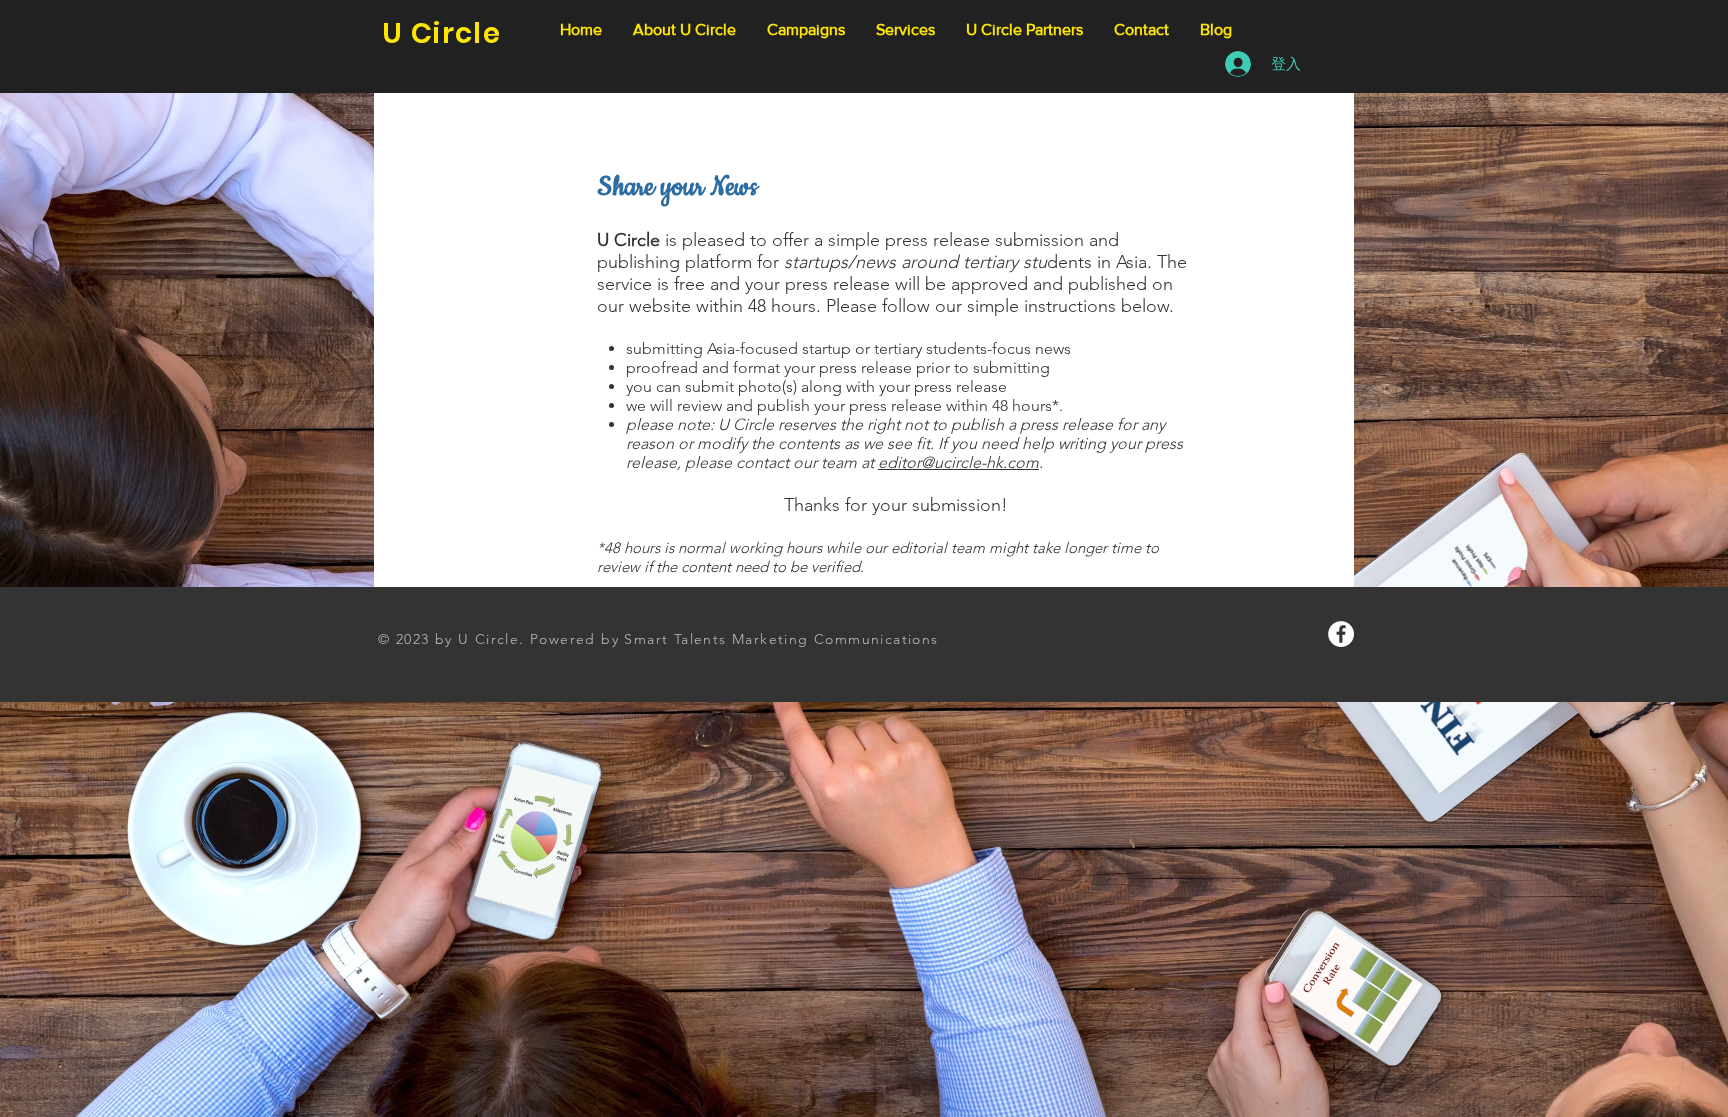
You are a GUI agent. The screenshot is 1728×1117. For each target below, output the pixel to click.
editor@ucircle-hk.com (958, 462)
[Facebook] (1341, 634)
